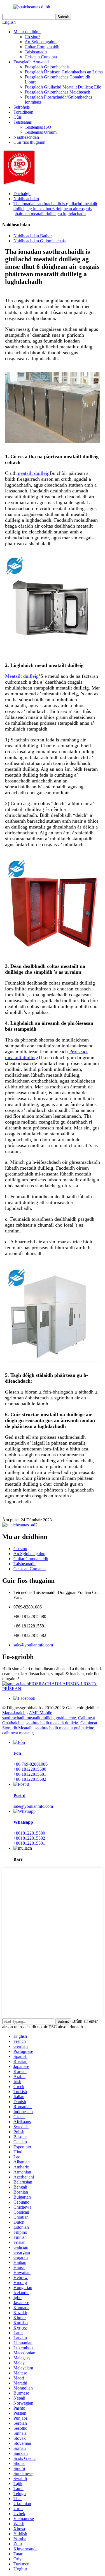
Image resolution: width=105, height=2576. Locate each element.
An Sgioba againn (41, 42)
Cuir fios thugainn (29, 142)
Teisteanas (23, 122)
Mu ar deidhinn (27, 32)
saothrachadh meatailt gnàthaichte (64, 1728)
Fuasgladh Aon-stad (31, 62)
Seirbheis (22, 107)
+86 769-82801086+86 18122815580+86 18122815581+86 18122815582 (31, 1772)
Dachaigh (22, 194)
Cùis (17, 117)
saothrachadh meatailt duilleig (52, 1723)
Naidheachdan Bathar (33, 236)
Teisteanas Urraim (41, 132)
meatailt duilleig (33, 473)
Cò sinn (20, 1549)
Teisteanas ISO (38, 127)
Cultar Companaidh (42, 47)
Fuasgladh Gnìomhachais (47, 67)
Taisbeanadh (36, 52)
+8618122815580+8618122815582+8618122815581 (29, 1838)
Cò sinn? (32, 37)
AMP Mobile (40, 1713)
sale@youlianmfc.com (33, 1645)
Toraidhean (23, 112)
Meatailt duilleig (22, 676)
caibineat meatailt (17, 1733)
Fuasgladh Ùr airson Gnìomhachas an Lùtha (64, 72)
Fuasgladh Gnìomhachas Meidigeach (57, 92)
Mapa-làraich (14, 1713)
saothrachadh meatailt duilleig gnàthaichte (39, 1718)
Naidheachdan (26, 137)
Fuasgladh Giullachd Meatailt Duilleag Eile (63, 87)
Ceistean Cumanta (41, 57)
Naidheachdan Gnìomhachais (39, 241)
